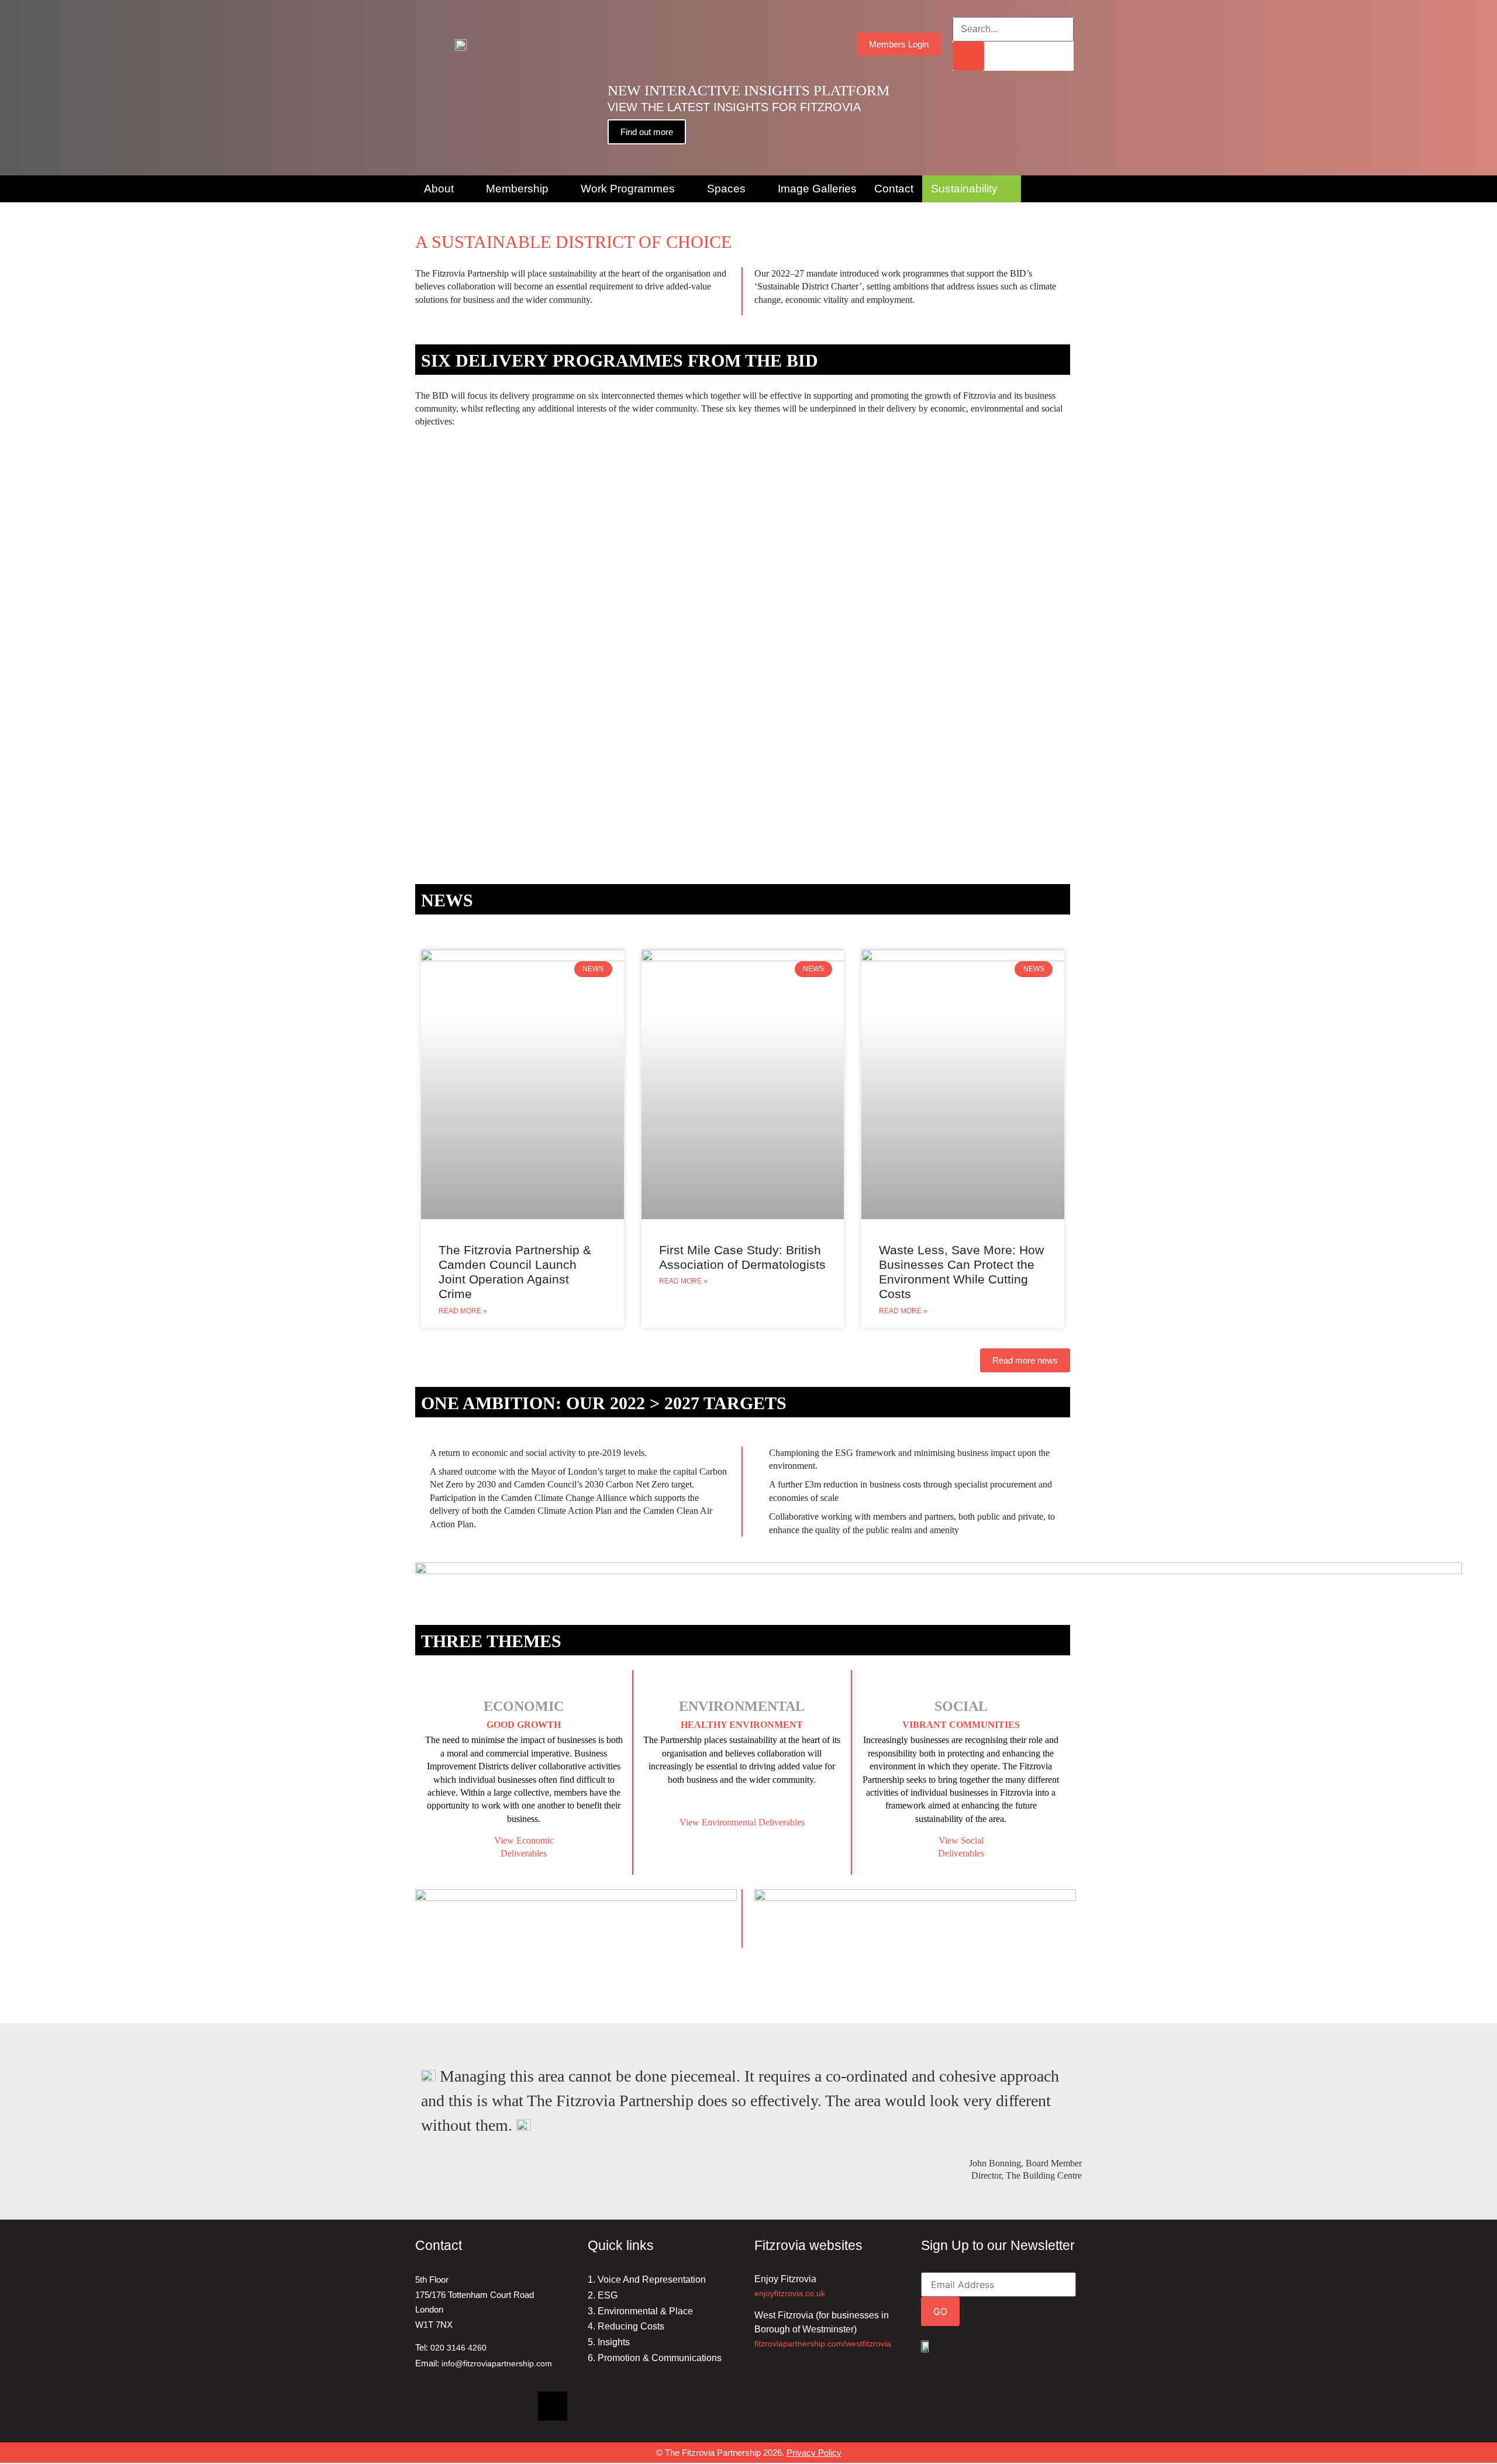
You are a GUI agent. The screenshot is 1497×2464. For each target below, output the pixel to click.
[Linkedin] (430, 2406)
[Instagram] (512, 2406)
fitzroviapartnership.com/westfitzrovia (823, 2344)
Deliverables (961, 1853)
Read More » (463, 1311)
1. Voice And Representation (647, 2280)
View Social (961, 1840)
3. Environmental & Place (640, 2311)
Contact (894, 189)
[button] (11, 88)
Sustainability (964, 189)
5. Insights (609, 2342)
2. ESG (603, 2295)
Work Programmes (628, 189)
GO (940, 2311)
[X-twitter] (553, 2406)
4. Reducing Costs (626, 2326)
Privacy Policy (814, 2453)
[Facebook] (471, 2406)
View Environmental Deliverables (742, 1822)
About (439, 189)
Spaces (726, 189)
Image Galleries (817, 189)
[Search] (968, 56)
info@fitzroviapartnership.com (497, 2363)
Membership (517, 189)
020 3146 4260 (458, 2348)
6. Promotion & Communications (655, 2358)
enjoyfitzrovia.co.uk (790, 2293)
